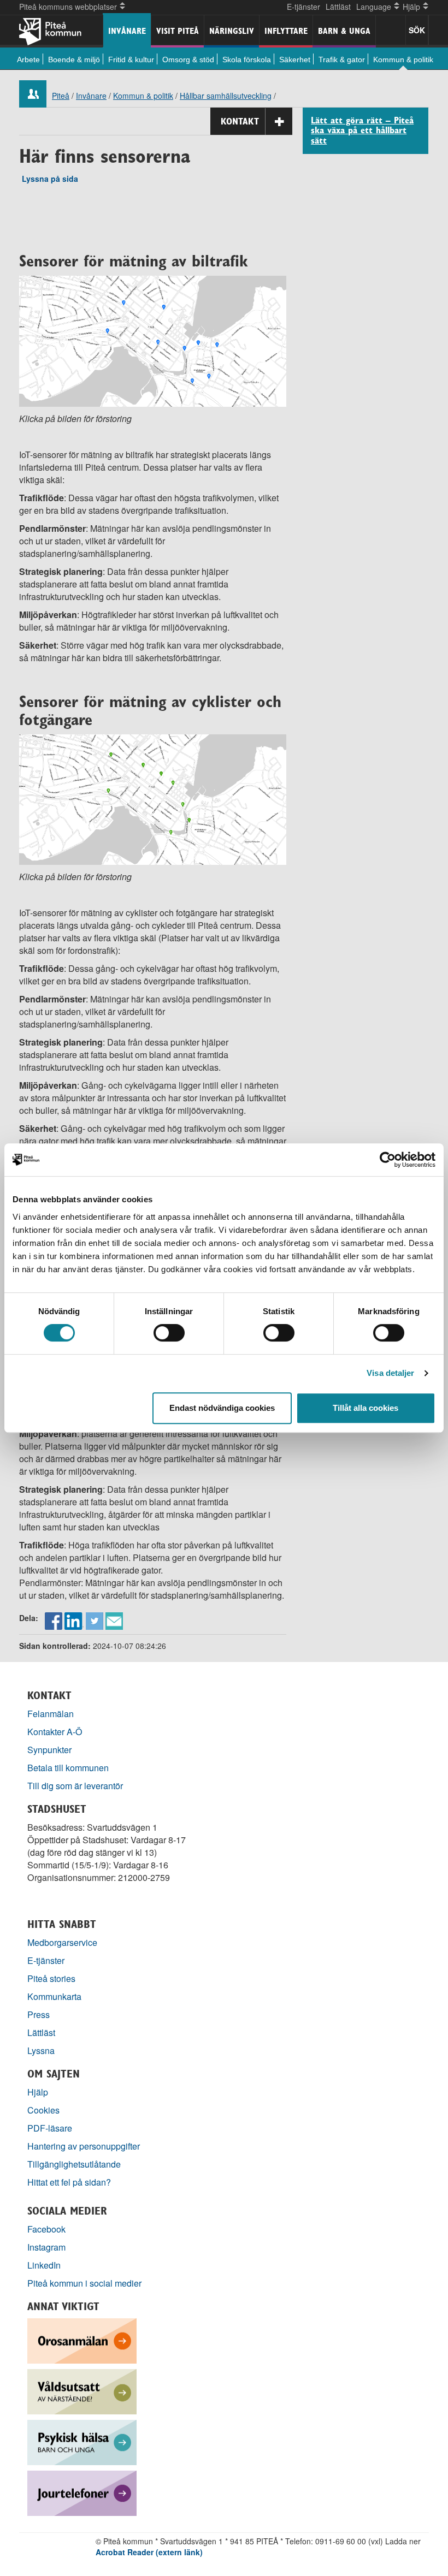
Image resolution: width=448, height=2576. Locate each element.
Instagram (46, 2247)
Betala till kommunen (68, 1768)
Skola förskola (247, 60)
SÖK (417, 30)
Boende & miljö (74, 60)
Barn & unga (344, 31)
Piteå (61, 96)
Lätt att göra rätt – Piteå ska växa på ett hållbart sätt (362, 131)
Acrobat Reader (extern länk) (149, 2552)
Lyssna (41, 2050)
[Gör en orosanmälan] (82, 2339)
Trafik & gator (342, 60)
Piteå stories (51, 1978)
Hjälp (38, 2092)
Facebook (46, 2229)
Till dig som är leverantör (76, 1786)
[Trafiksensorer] (153, 340)
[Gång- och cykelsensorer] (153, 799)
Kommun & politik (403, 60)
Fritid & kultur (131, 60)
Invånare (127, 31)
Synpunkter (49, 1750)
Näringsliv (232, 31)
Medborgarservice (62, 1942)
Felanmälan (51, 1714)
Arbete (28, 60)
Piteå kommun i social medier (84, 2283)
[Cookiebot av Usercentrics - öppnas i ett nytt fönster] (388, 1160)
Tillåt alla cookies (366, 1408)
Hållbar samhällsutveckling (226, 96)
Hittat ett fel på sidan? (69, 2182)
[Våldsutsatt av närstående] (82, 2390)
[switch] (169, 1333)
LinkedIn (44, 2265)
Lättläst (338, 7)
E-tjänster (303, 7)
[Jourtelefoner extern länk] (82, 2492)
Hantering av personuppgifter (84, 2146)
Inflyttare (286, 31)
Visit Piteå (178, 31)
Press (39, 2014)
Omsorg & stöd (188, 60)
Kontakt (240, 121)
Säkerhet (295, 60)
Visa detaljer (390, 1373)
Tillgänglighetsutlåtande (74, 2164)
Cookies (43, 2110)
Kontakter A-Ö (55, 1732)
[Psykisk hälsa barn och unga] (82, 2441)
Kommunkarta (54, 1996)
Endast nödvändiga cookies (222, 1408)
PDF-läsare (50, 2128)
